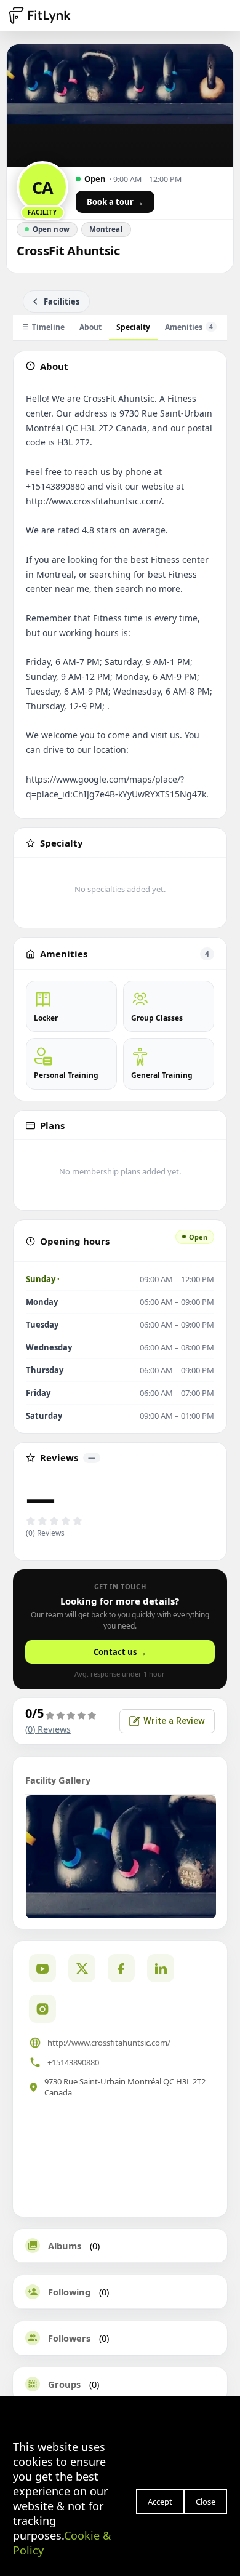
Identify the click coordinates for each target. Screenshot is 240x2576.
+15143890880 (73, 2062)
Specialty (133, 327)
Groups (64, 2384)
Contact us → (120, 1652)
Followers (69, 2338)
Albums (65, 2246)
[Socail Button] (42, 1968)
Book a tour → (115, 202)
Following (69, 2292)
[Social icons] (42, 2009)
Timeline (48, 327)
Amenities (189, 327)
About (90, 327)
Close (206, 2502)
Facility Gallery (58, 1780)
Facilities (62, 301)
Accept (160, 2502)
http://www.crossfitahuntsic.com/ (109, 2043)
